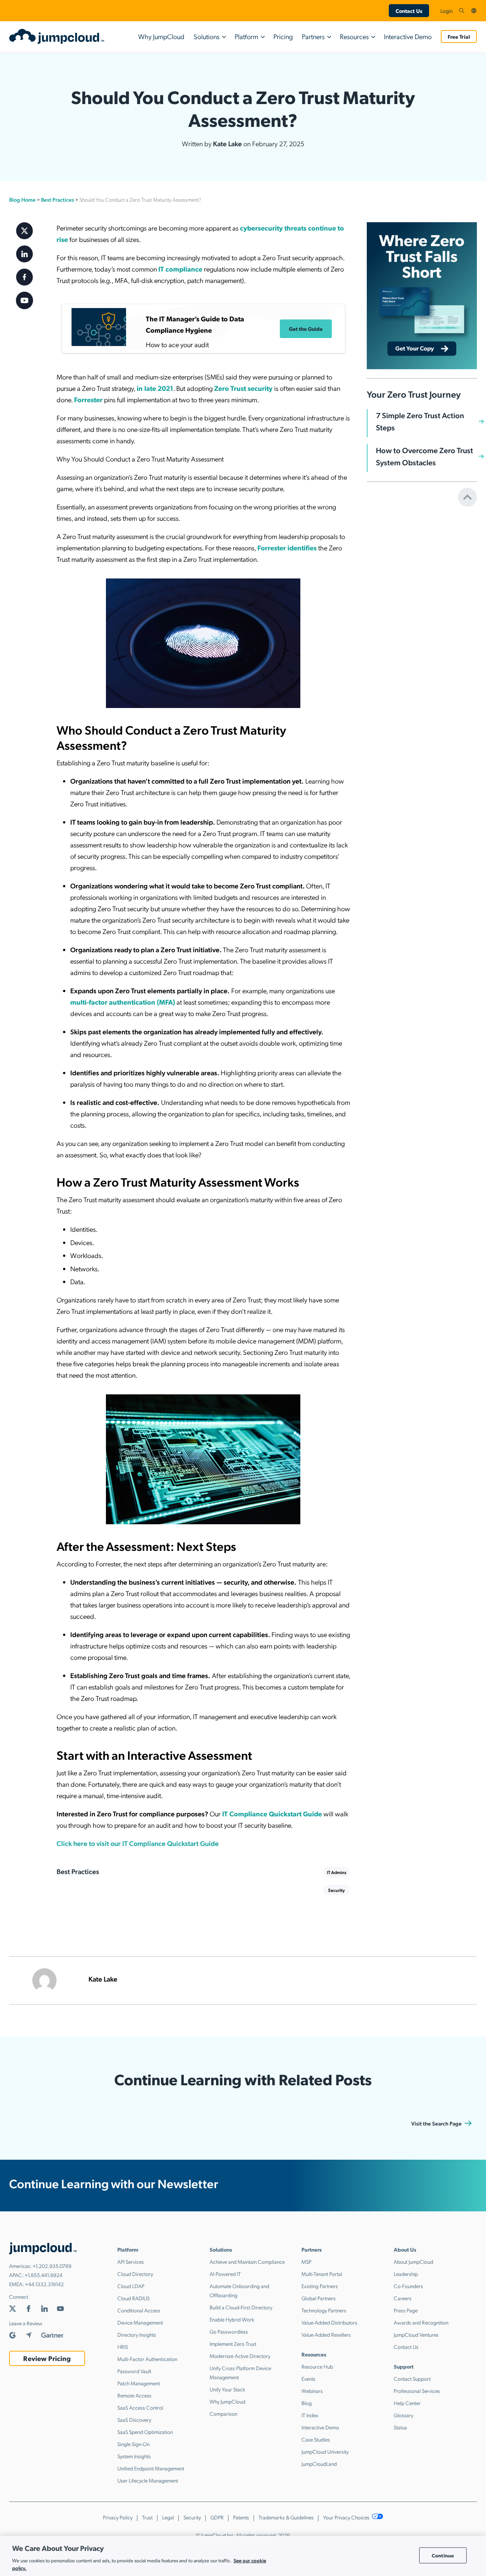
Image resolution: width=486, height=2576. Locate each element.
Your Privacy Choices (347, 2517)
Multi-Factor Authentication (147, 2359)
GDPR (217, 2517)
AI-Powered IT (225, 2274)
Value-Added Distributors (329, 2322)
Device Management (140, 2322)
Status (400, 2427)
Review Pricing (47, 2358)
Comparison (223, 2413)
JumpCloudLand (319, 2464)
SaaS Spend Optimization (145, 2432)
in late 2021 (155, 388)
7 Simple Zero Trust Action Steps (420, 422)
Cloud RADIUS (133, 2298)
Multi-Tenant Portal (322, 2274)
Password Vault (134, 2371)
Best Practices (58, 199)
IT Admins (337, 1872)
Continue (443, 2555)
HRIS (123, 2347)
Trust (147, 2517)
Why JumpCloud (161, 36)
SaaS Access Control (140, 2407)
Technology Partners (324, 2310)
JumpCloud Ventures (416, 2334)
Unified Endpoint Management (151, 2468)
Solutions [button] (207, 36)
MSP (306, 2262)
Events (308, 2378)
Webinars (312, 2391)
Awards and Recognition (421, 2322)
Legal (168, 2517)
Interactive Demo (408, 36)
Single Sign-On (133, 2444)
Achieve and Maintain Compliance (247, 2262)
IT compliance (180, 269)
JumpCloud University (325, 2451)
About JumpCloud (413, 2262)
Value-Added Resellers (326, 2334)
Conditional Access (139, 2310)
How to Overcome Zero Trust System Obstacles (424, 457)
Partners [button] (313, 36)
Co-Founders (408, 2286)
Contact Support (412, 2378)
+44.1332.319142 (44, 2284)
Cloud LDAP (131, 2286)
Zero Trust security (243, 388)
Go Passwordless (229, 2331)
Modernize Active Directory (240, 2356)
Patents (241, 2517)
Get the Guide (306, 329)
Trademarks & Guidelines (286, 2517)
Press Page (406, 2310)
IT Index (310, 2415)
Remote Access (134, 2395)
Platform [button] (246, 36)
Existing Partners (320, 2286)
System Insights (134, 2456)
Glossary (403, 2415)
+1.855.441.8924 (43, 2275)
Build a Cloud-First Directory (241, 2307)
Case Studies (316, 2439)
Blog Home (22, 199)
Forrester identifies (287, 548)
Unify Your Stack (227, 2389)
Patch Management (139, 2383)
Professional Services (417, 2391)
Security (336, 1890)
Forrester (88, 399)
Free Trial (459, 36)
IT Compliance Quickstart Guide (272, 1813)
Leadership (406, 2274)
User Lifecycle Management (148, 2480)
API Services (131, 2262)
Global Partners (319, 2298)
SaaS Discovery (134, 2420)
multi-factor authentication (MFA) (123, 1002)
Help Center (407, 2403)
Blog (307, 2403)
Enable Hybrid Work (232, 2319)
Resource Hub (317, 2366)
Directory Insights (137, 2334)
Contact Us (409, 11)
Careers (403, 2298)
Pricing (283, 36)
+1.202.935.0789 (52, 2266)
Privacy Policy (118, 2517)
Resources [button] (354, 36)
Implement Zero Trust (233, 2344)
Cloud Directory (135, 2274)
